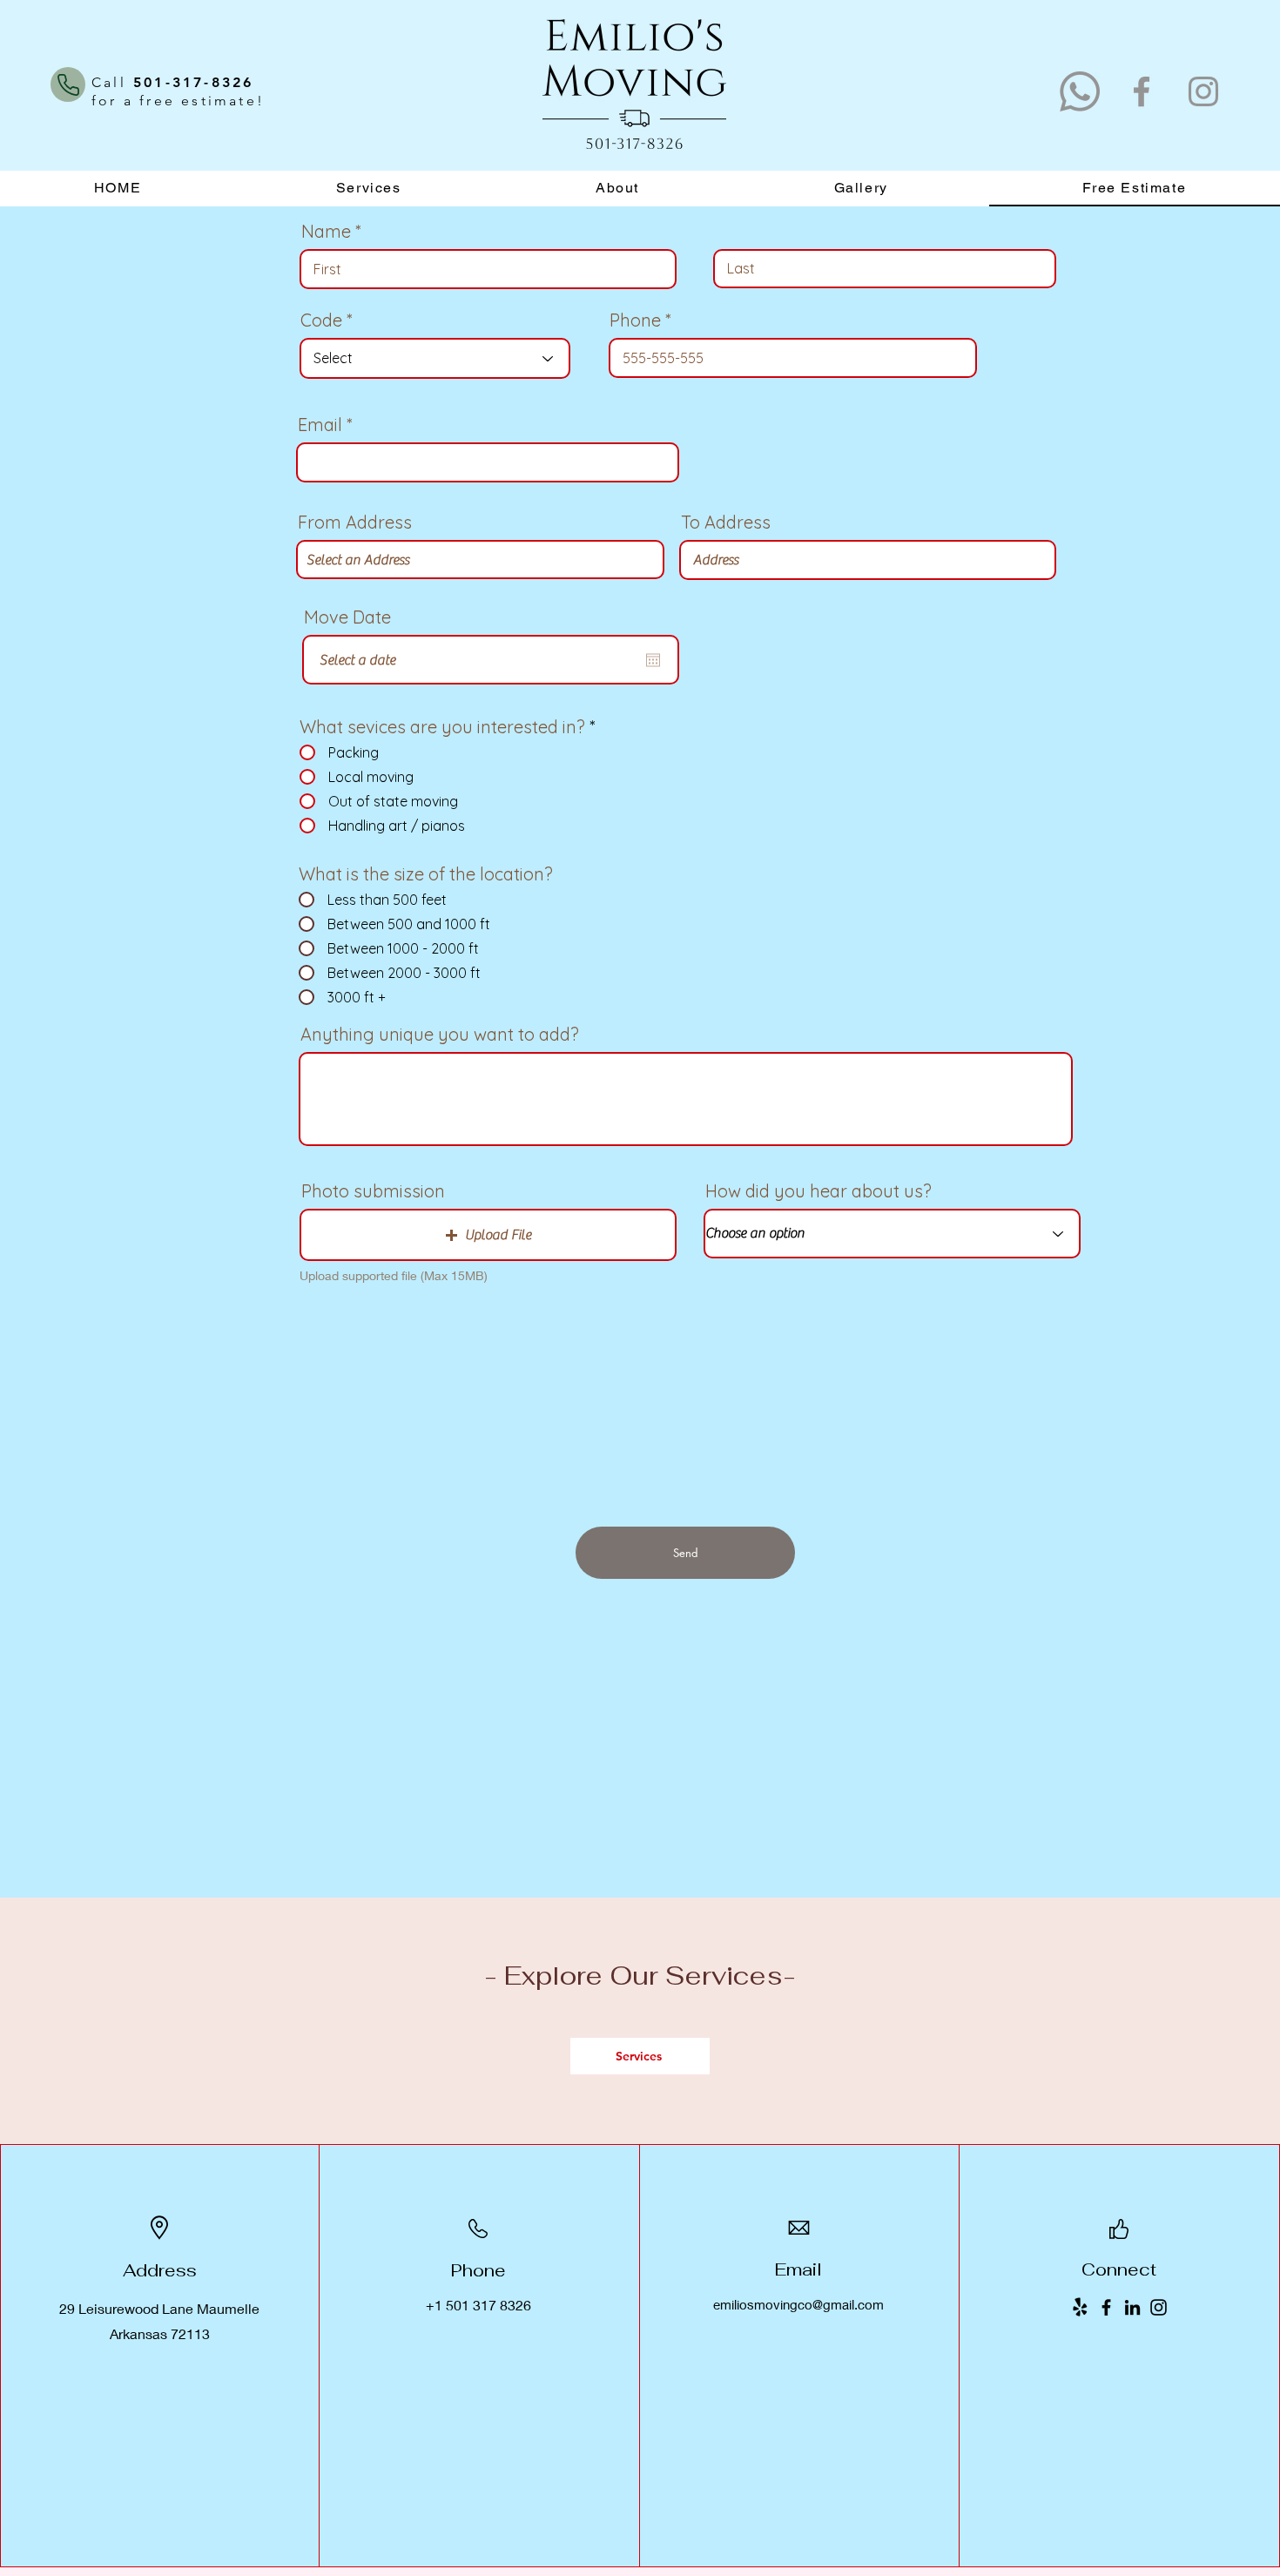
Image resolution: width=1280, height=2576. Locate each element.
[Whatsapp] (1080, 91)
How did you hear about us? (819, 1191)
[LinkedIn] (1132, 2307)
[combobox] (480, 560)
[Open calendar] (653, 660)
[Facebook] (1142, 91)
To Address (726, 523)
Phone (635, 320)
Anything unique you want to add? (440, 1035)
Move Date (347, 617)
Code (321, 320)
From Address (355, 523)
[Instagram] (1203, 91)
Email (320, 425)
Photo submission (373, 1191)
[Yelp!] (1080, 2307)
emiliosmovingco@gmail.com (798, 2304)
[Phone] (68, 84)
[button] (488, 1235)
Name (326, 232)
